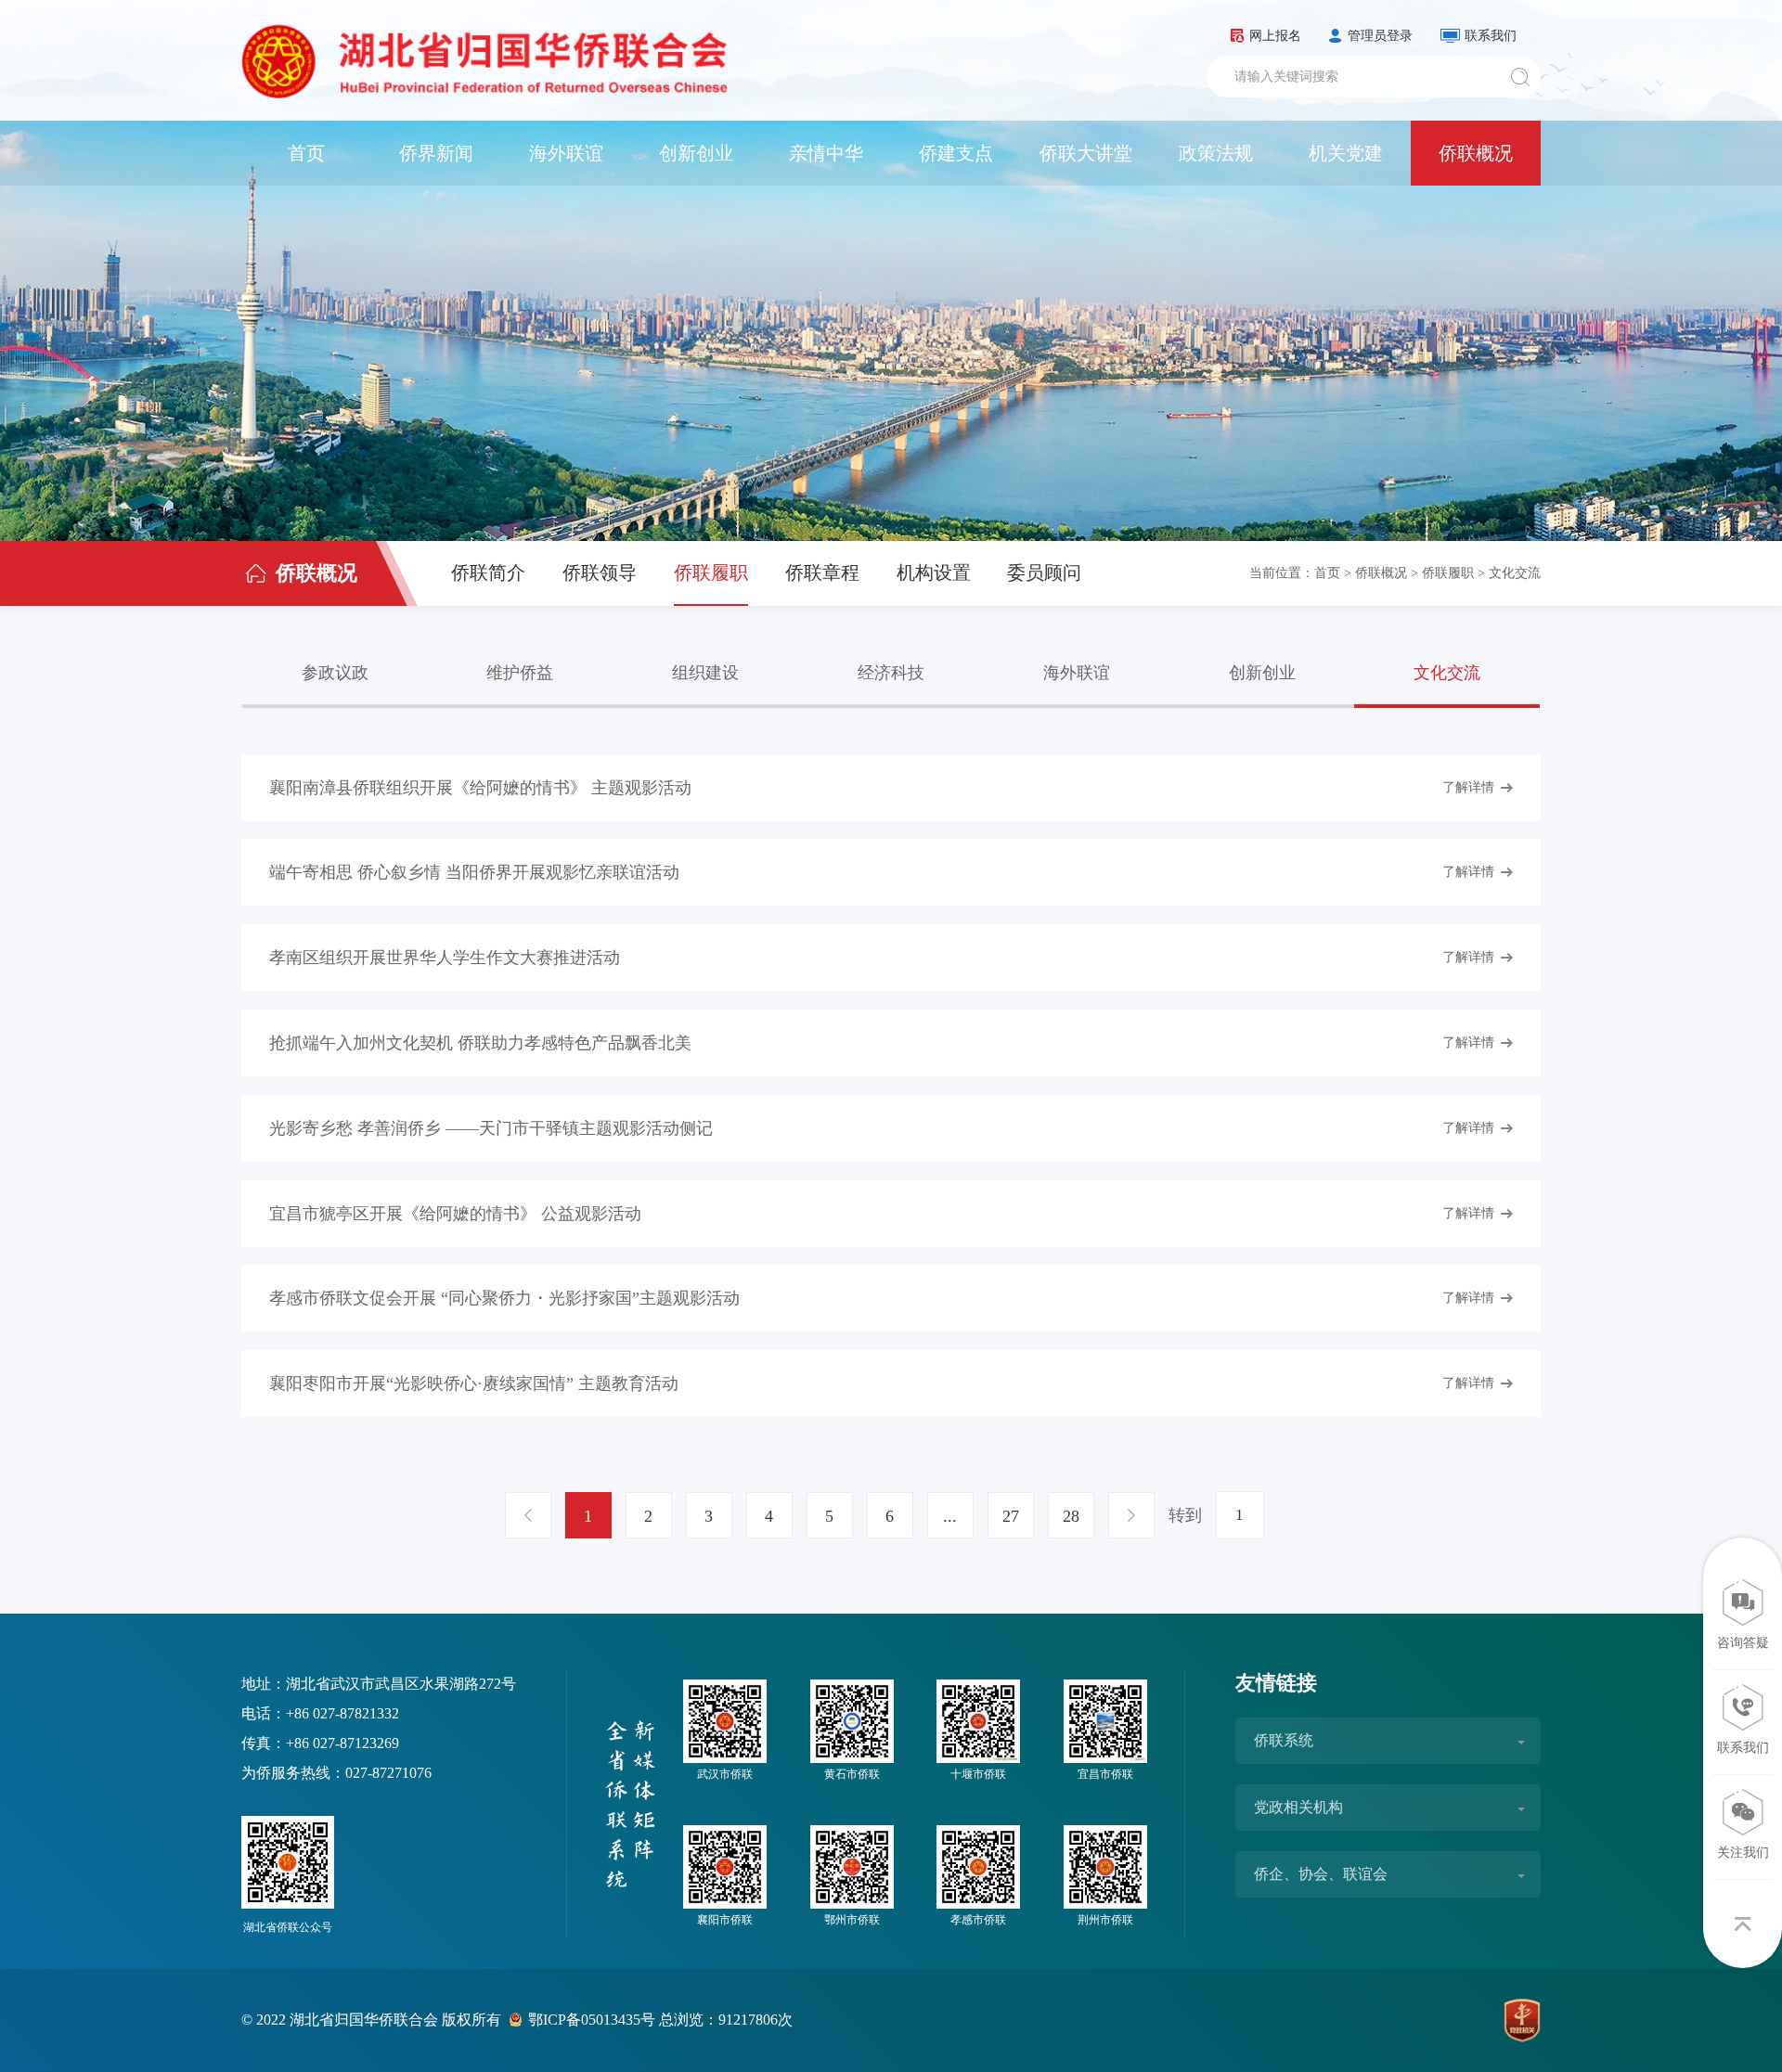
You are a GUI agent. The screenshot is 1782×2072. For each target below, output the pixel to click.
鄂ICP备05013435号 (592, 2020)
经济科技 (891, 673)
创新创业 (696, 153)
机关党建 (1346, 153)
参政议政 (335, 673)
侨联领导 (600, 573)
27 (1011, 1516)
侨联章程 (822, 573)
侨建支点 (956, 153)
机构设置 (934, 573)
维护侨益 (520, 673)
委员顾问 (1044, 573)
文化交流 (1515, 573)
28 (1071, 1516)
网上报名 (1275, 36)
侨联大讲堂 (1086, 153)
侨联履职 (711, 573)
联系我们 (1491, 36)
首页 (306, 153)
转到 (1185, 1515)
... (950, 1516)
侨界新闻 (436, 153)
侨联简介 (488, 573)
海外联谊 (566, 153)
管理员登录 (1380, 36)
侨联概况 (1476, 153)
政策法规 (1216, 153)
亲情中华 (826, 153)
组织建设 (705, 673)
